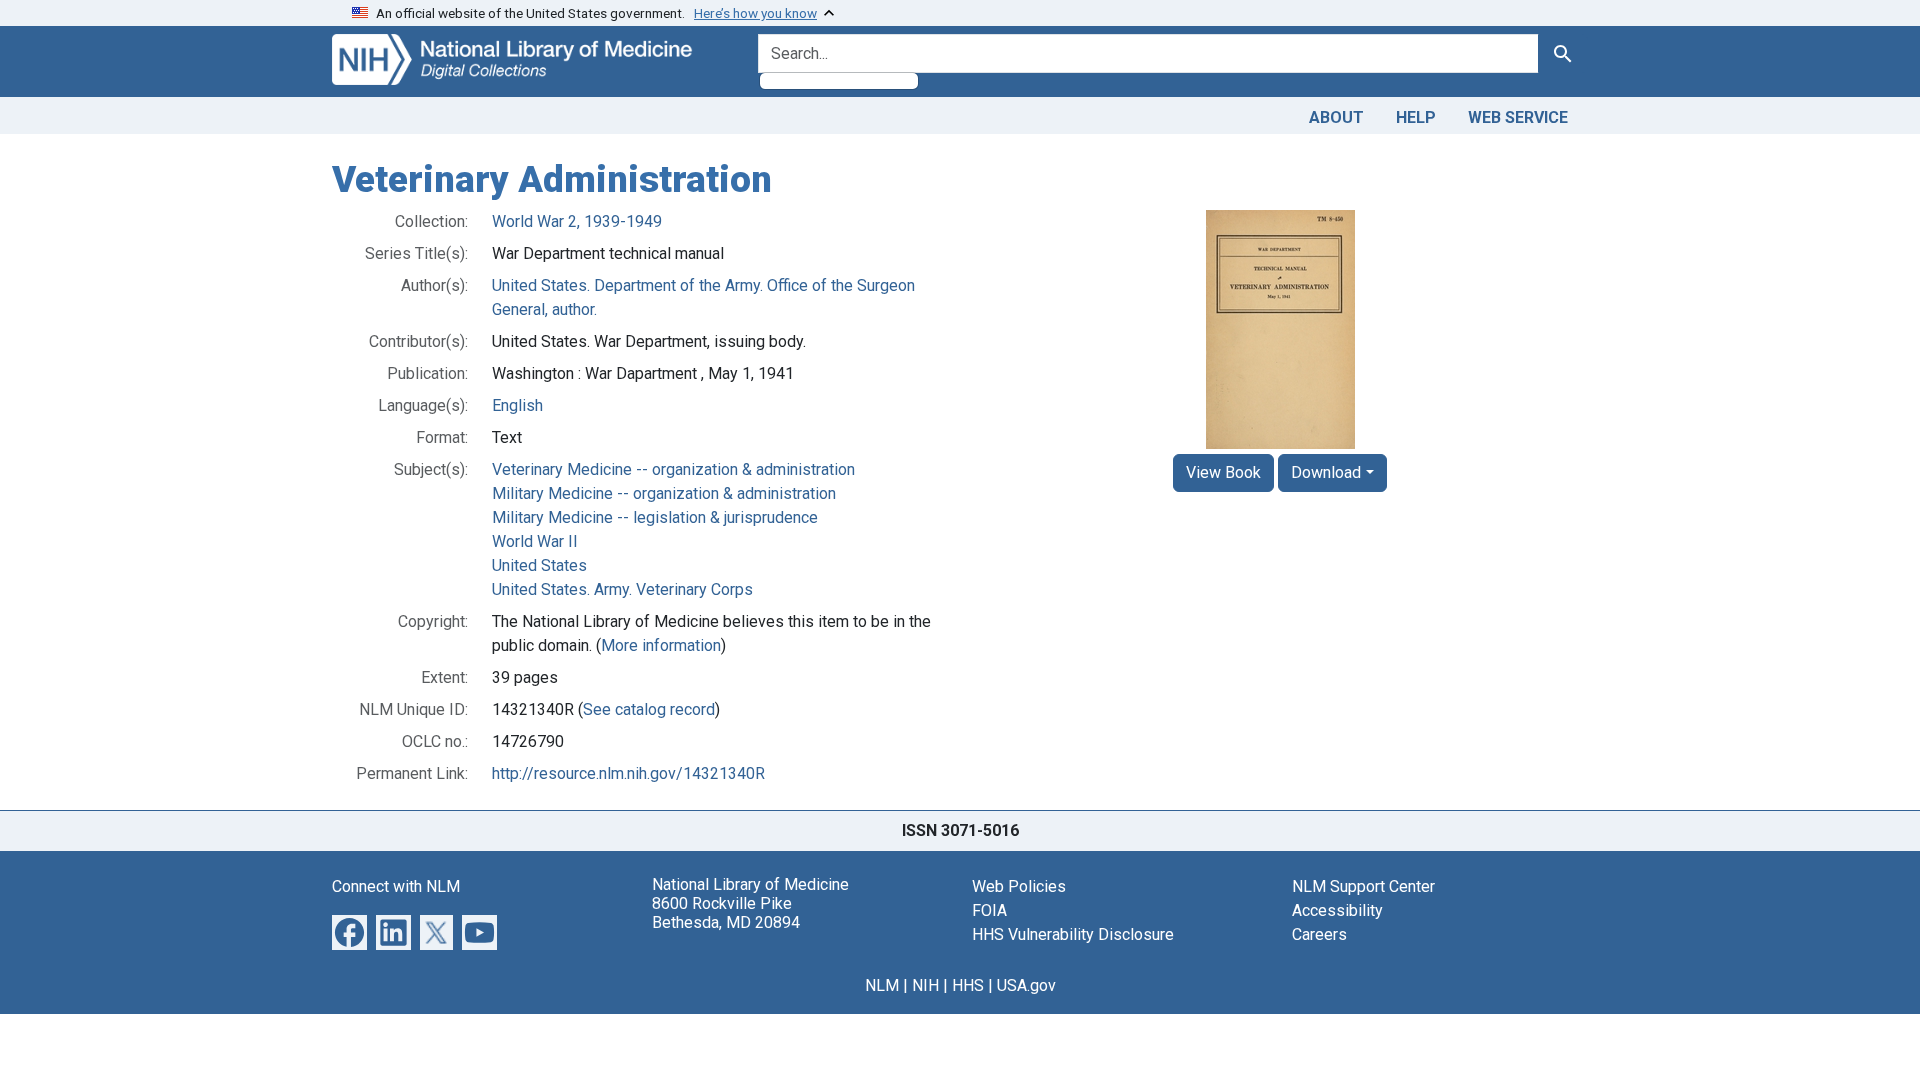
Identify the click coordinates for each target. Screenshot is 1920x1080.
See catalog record (649, 709)
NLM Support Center (1363, 886)
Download (1326, 472)
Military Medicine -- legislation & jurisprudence (655, 517)
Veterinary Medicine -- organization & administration (673, 469)
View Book (1223, 472)
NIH (925, 985)
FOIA (989, 910)
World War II (535, 541)
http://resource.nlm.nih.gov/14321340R (628, 773)
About (1336, 117)
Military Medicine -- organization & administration (664, 493)
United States (539, 565)
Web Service (1518, 117)
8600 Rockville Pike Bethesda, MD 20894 (726, 913)
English (517, 405)
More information (661, 645)
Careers (1319, 934)
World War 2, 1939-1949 (577, 221)
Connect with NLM (396, 886)
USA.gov (1026, 985)
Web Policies (1019, 886)
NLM (882, 985)
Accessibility (1337, 910)
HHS (968, 985)
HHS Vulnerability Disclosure (1073, 934)
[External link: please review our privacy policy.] (349, 930)
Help (1416, 117)
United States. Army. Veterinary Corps (622, 589)
